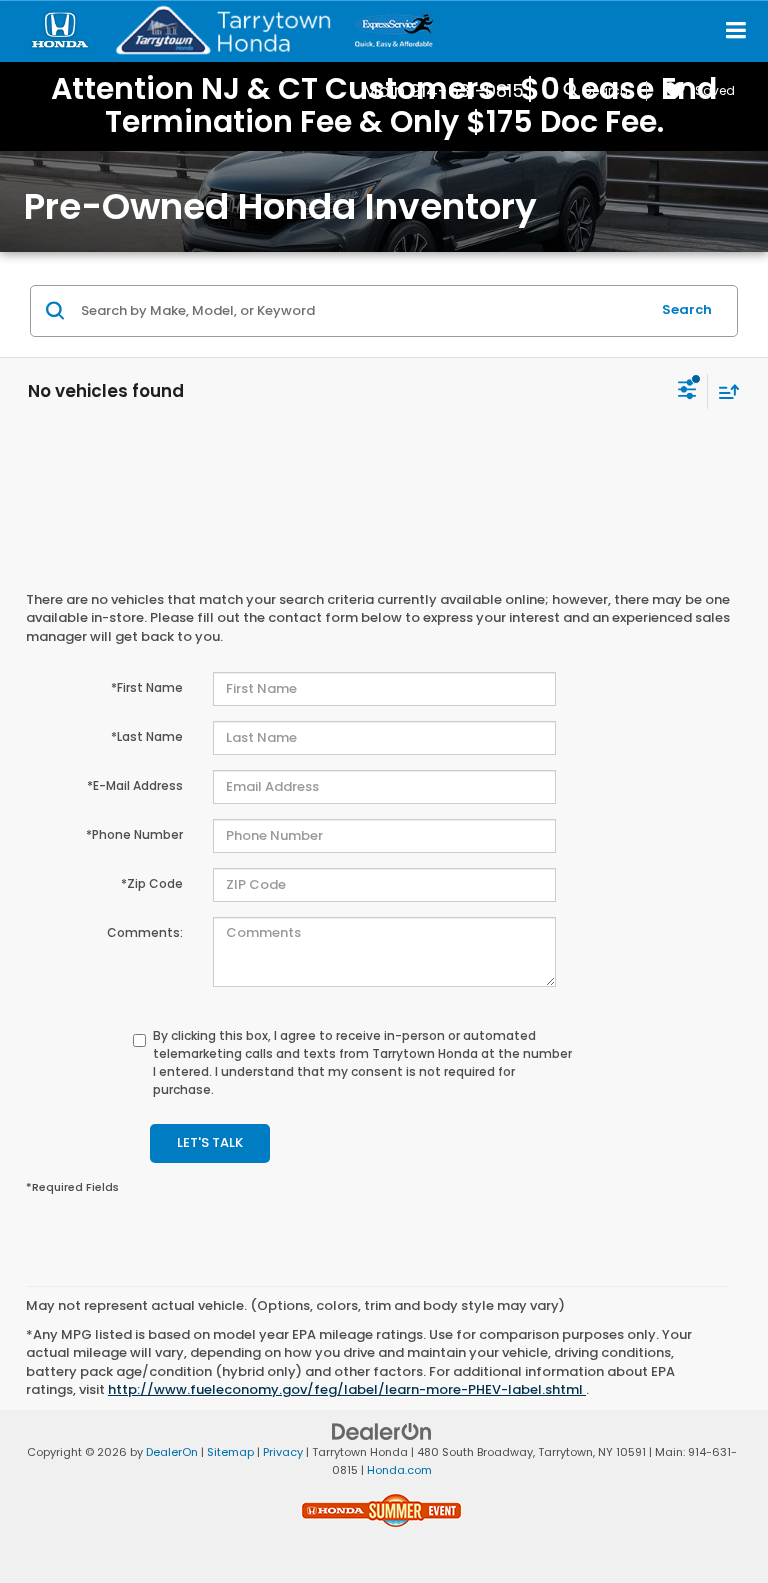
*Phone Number (134, 834)
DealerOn (172, 1452)
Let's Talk (210, 1142)
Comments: (145, 932)
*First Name (147, 687)
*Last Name (147, 736)
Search (687, 309)
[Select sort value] (724, 391)
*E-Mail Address (135, 785)
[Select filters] (687, 392)
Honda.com (399, 1470)
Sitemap (230, 1452)
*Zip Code (152, 883)
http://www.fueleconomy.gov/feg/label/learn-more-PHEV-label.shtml (347, 1389)
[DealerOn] (382, 1430)
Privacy (283, 1452)
